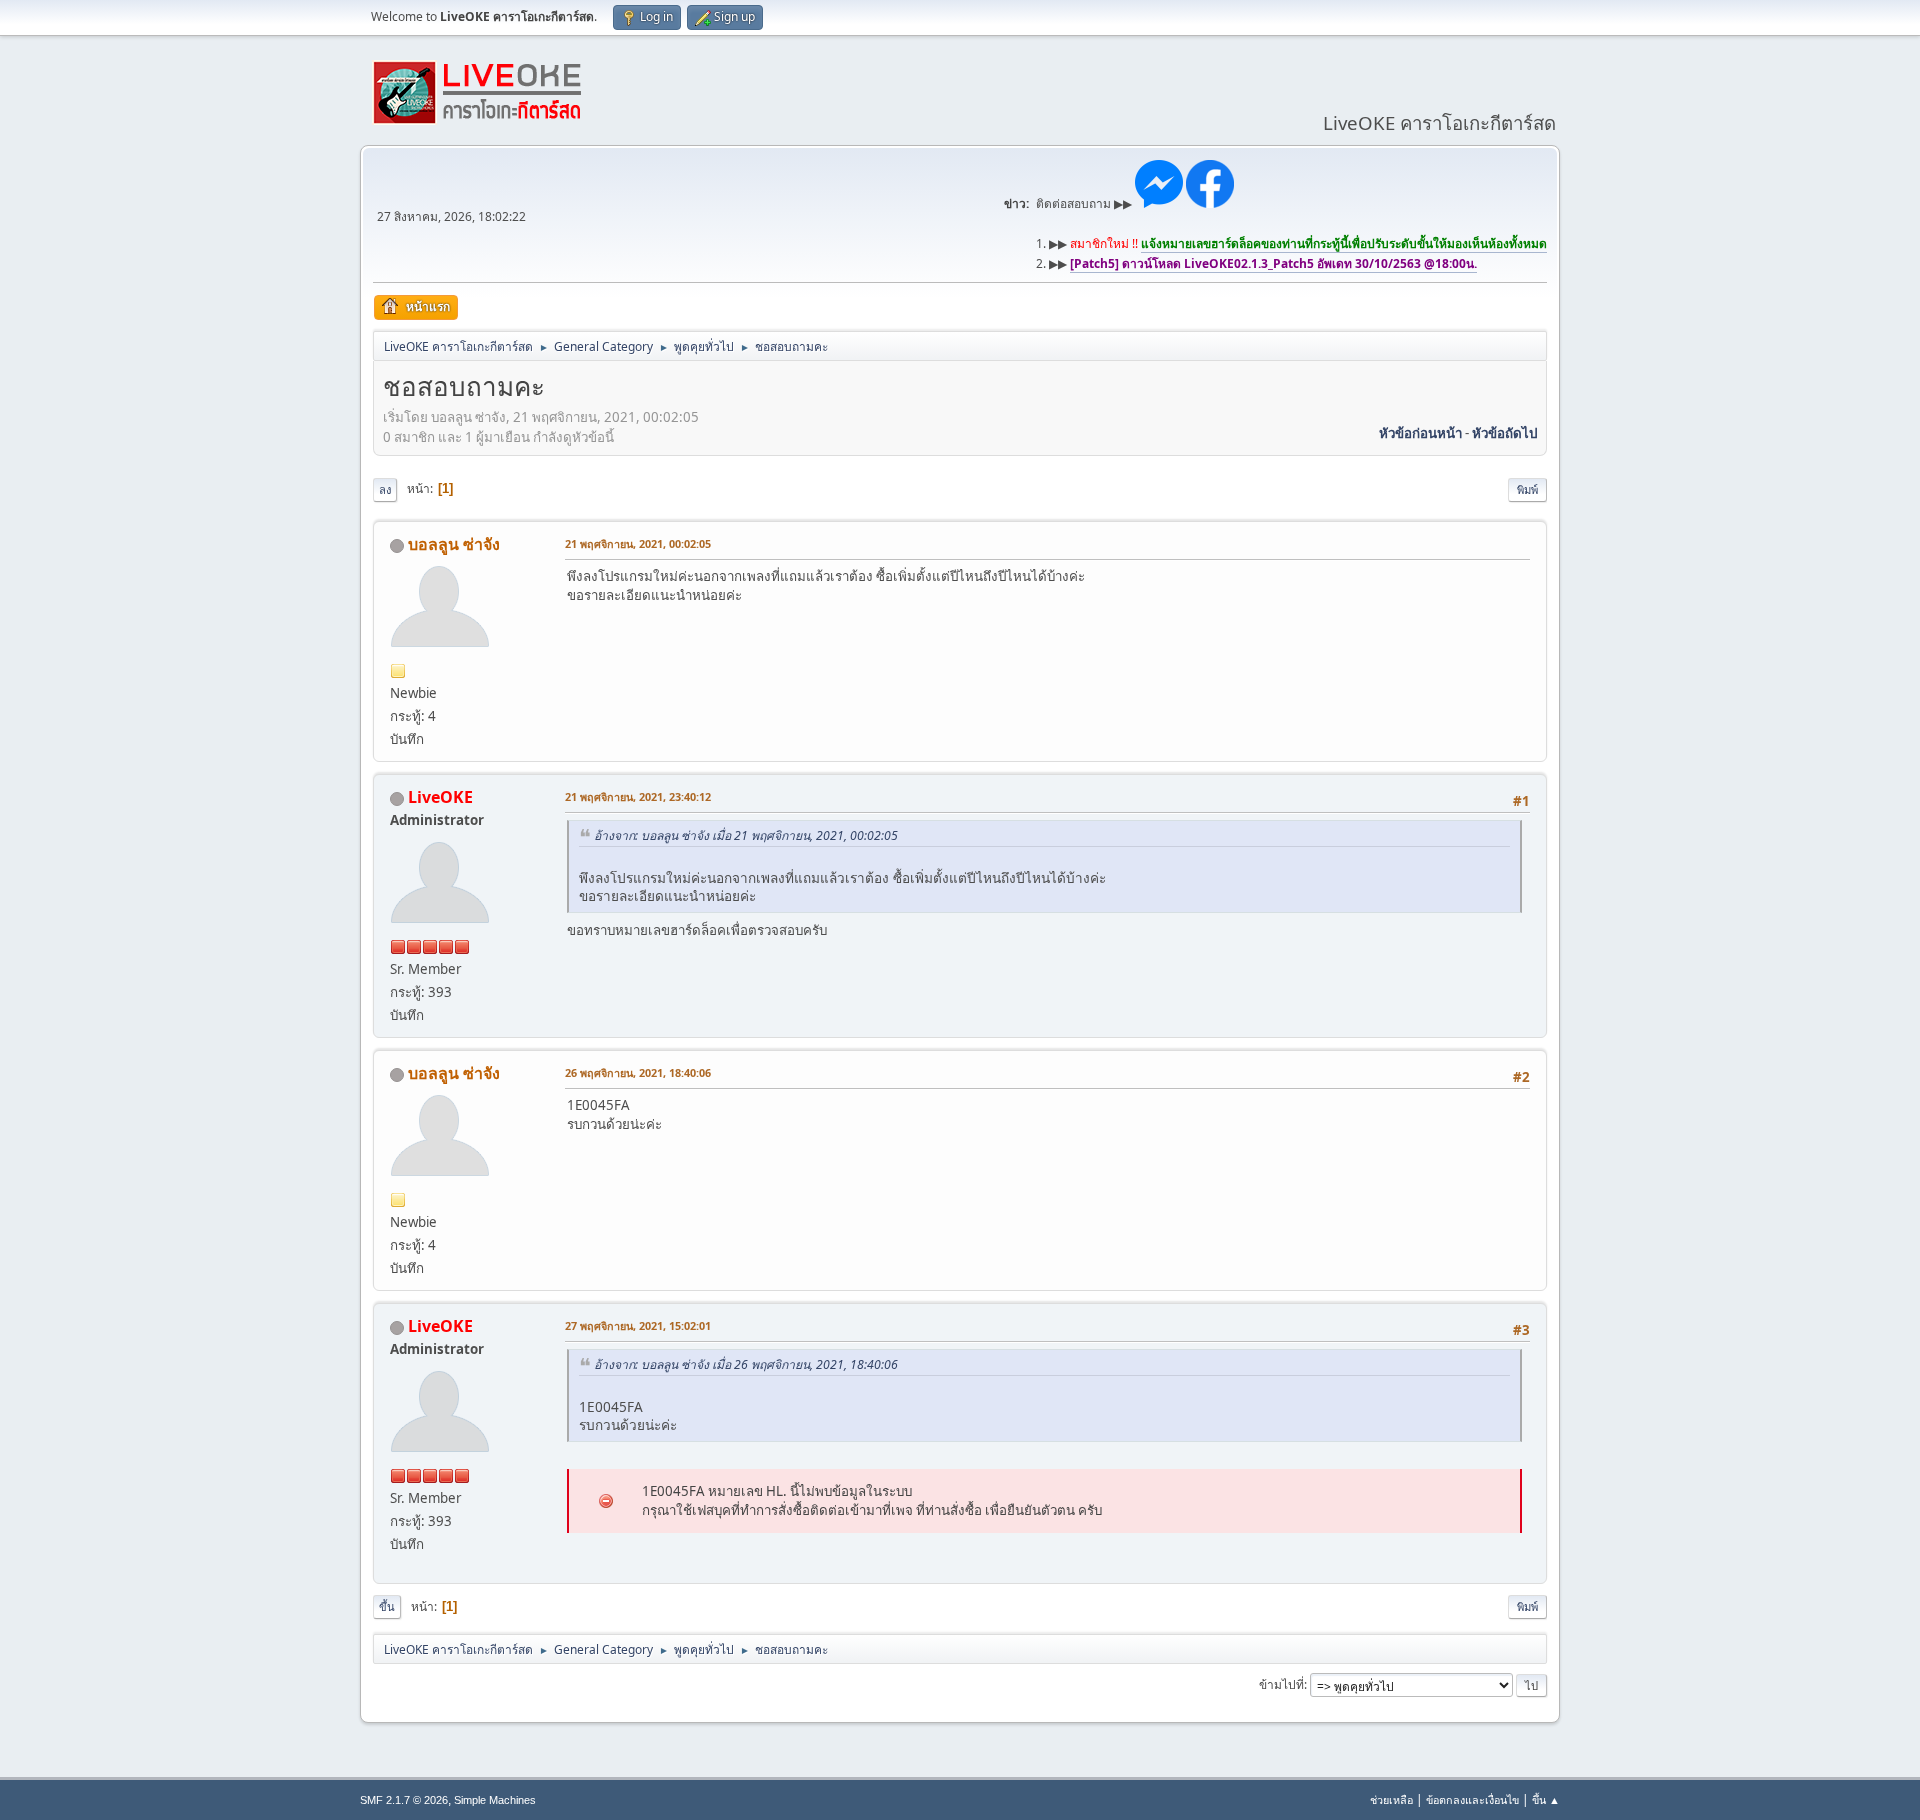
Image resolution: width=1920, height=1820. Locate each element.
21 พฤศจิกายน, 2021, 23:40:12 (638, 796)
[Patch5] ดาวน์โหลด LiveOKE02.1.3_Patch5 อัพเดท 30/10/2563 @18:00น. (1273, 263)
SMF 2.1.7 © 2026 (404, 1800)
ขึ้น (387, 1606)
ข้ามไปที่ (1281, 1684)
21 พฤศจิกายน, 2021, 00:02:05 (638, 543)
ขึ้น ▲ (1546, 1799)
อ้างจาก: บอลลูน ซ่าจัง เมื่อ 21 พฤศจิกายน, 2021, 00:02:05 (746, 835)
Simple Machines (495, 1800)
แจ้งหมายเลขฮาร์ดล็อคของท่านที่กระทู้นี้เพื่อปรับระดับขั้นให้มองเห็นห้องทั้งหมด (1344, 243)
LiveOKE (440, 797)
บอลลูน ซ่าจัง (454, 544)
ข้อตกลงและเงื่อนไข (1472, 1799)
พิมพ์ (1527, 489)
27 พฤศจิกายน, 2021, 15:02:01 (638, 1325)
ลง (385, 489)
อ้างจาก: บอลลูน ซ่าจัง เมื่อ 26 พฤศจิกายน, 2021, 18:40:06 (746, 1364)
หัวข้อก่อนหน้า (1420, 433)
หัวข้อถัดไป (1504, 433)
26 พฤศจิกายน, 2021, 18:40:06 (638, 1072)
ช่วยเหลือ (1391, 1799)
